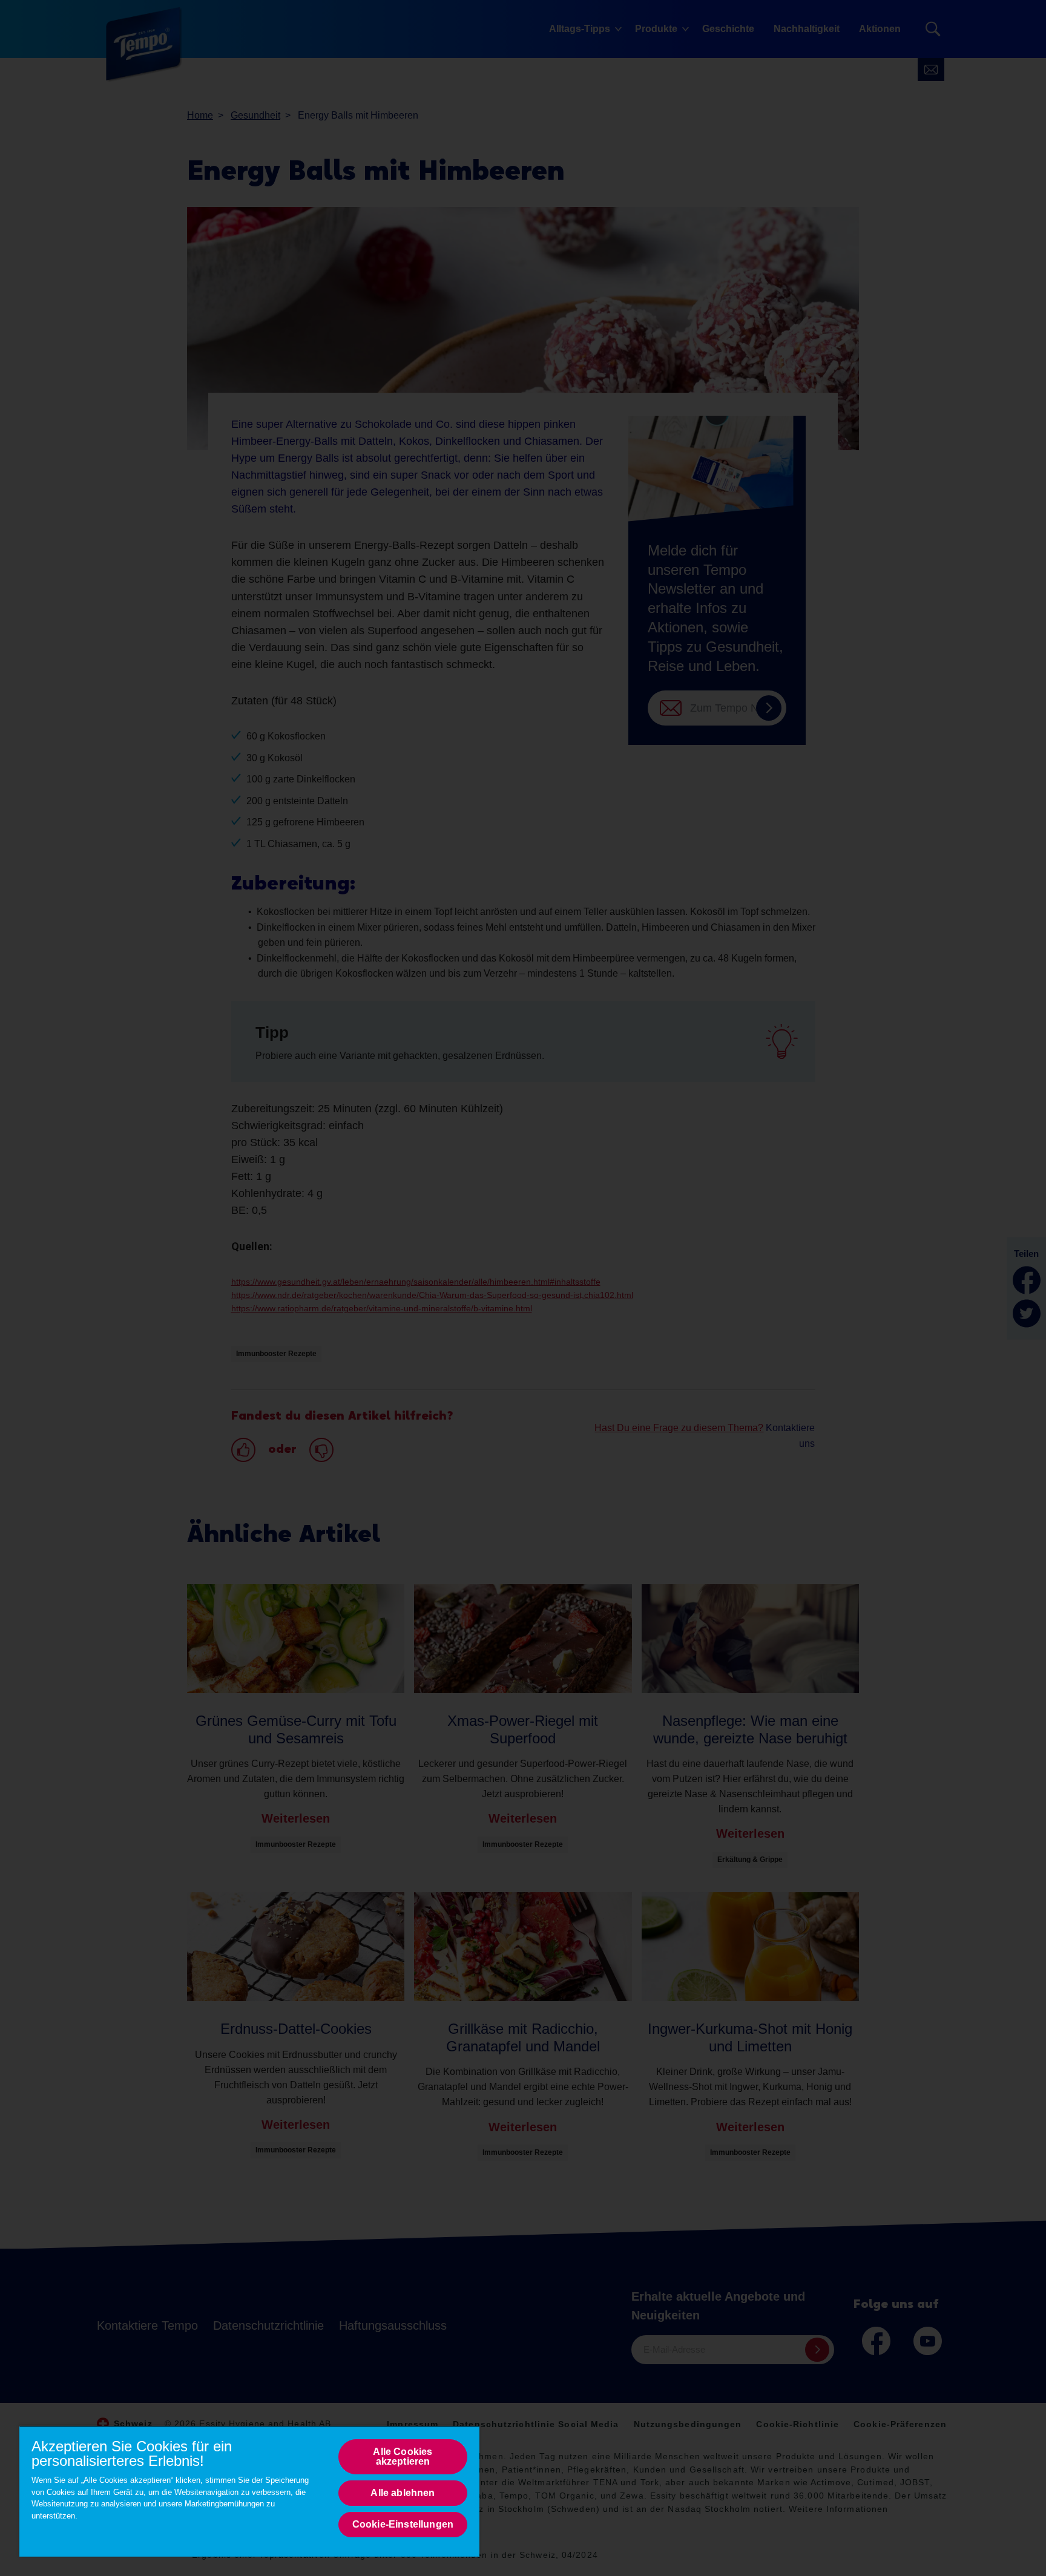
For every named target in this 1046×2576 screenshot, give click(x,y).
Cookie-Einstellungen (403, 2524)
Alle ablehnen (403, 2493)
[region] (249, 2491)
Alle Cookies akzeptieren (403, 2456)
